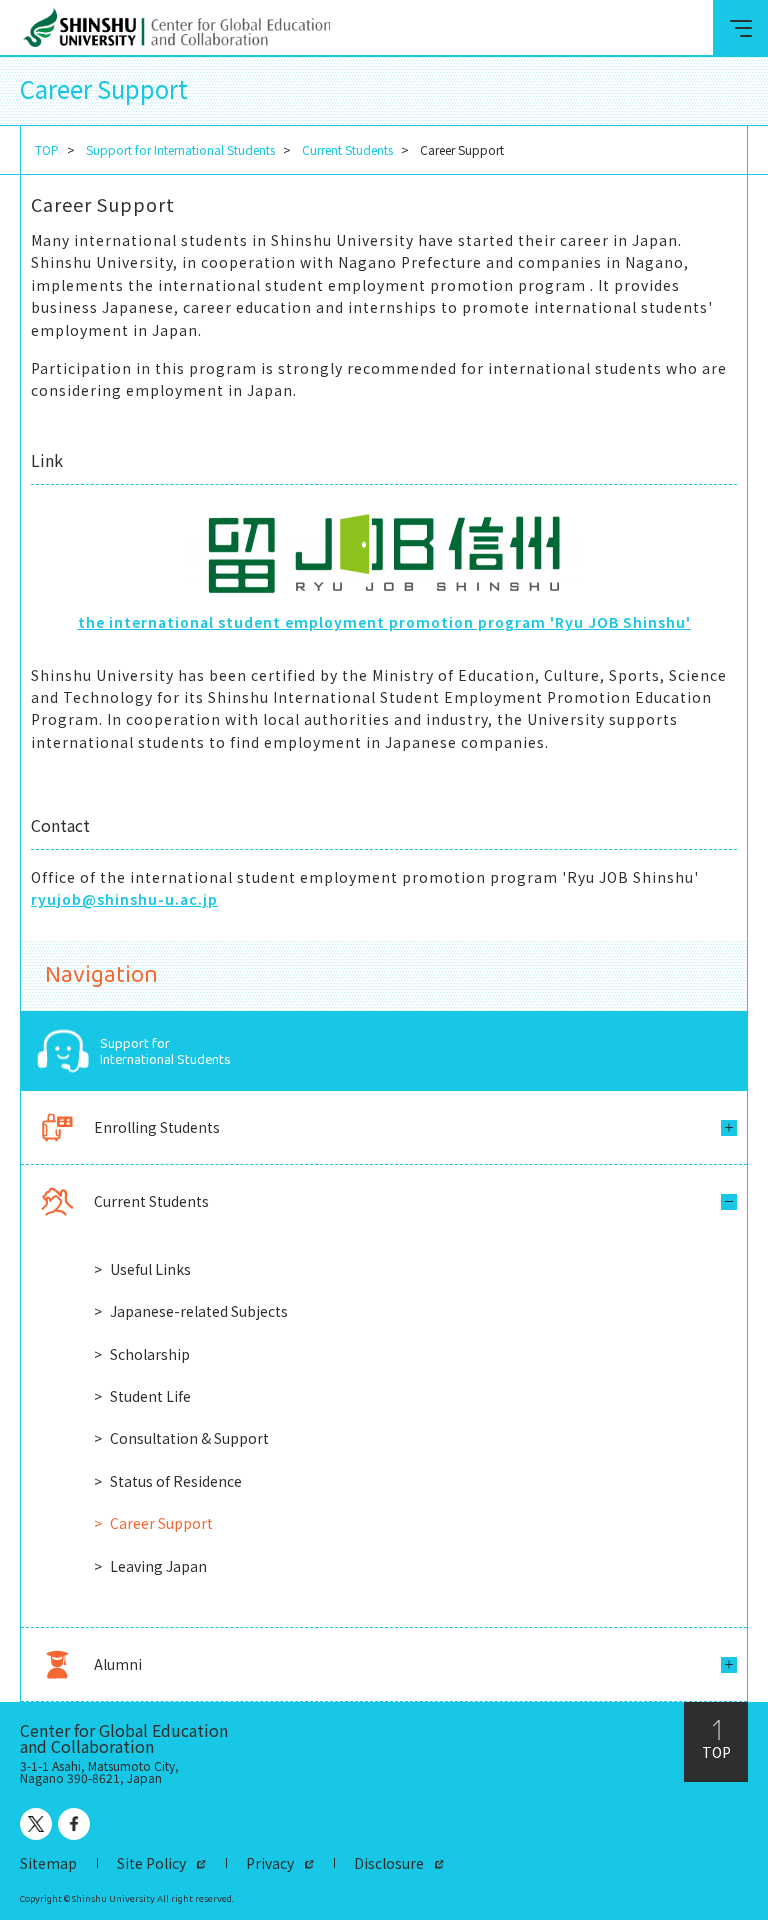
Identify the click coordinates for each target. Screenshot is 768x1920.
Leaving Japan (158, 1566)
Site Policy (151, 1863)
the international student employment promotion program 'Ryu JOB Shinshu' (384, 622)
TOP (47, 150)
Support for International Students (180, 150)
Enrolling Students (157, 1127)
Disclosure (389, 1863)
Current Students (347, 150)
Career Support (161, 1523)
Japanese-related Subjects (199, 1311)
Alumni (118, 1664)
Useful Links (150, 1269)
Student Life (150, 1396)
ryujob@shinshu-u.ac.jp (124, 899)
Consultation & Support (189, 1438)
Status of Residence (176, 1481)
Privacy (270, 1863)
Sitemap (48, 1863)
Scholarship (150, 1354)
